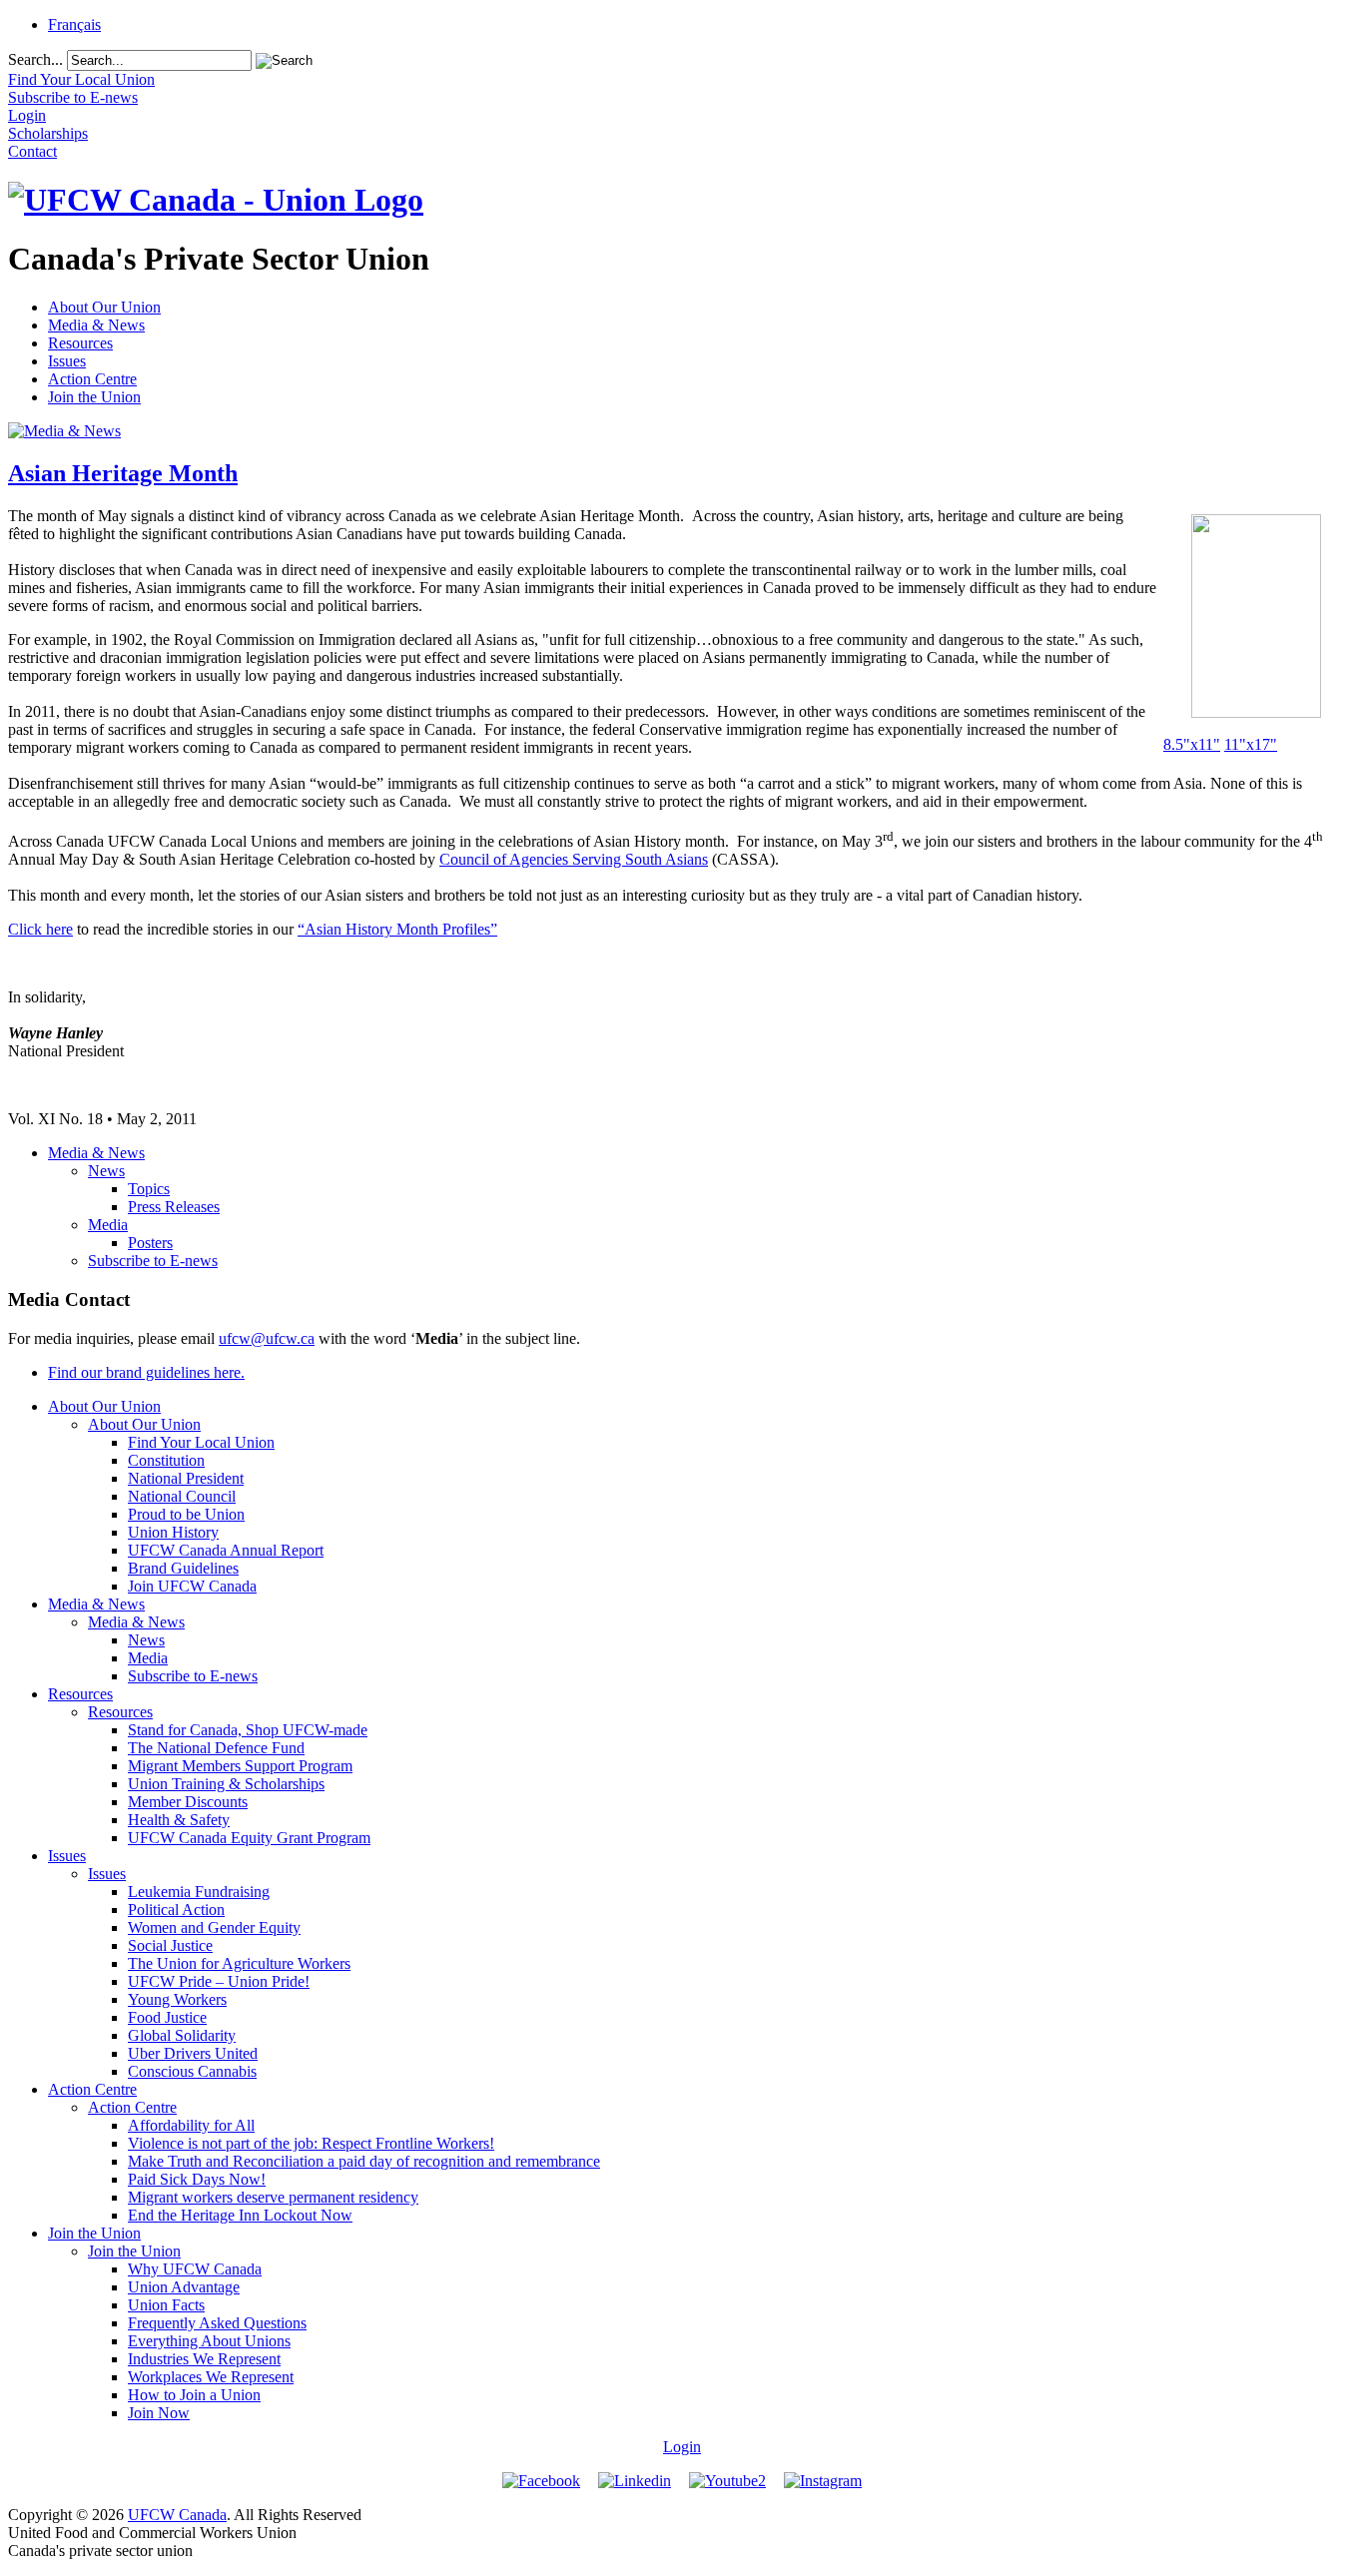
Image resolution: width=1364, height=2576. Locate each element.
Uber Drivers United (193, 2053)
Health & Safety (179, 1820)
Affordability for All (191, 2125)
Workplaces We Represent (211, 2377)
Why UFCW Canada (195, 2269)
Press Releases (174, 1207)
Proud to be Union (186, 1514)
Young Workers (177, 1999)
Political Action (176, 1910)
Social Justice (170, 1945)
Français (74, 24)
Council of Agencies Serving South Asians (574, 859)
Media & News (96, 325)
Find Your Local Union (201, 1442)
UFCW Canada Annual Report (226, 1550)
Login (682, 2447)
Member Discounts (188, 1802)
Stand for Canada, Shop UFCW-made (248, 1730)
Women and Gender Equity (214, 1928)
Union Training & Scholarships (226, 1784)
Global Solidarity (182, 2035)
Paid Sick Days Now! (197, 2179)
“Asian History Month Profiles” (397, 929)
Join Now (159, 2413)
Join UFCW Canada (192, 1586)
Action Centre (92, 379)
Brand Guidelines (183, 1568)
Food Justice (167, 2017)
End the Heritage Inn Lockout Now (240, 2215)
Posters (150, 1243)
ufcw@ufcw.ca (267, 1338)
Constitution (166, 1460)
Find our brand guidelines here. (146, 1372)
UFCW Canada (177, 2515)
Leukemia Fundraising (199, 1892)
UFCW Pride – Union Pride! (219, 1981)
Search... (35, 59)
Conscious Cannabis (192, 2071)
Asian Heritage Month (123, 473)
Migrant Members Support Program (240, 1766)
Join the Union (94, 397)
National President (186, 1478)
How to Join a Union (194, 2395)
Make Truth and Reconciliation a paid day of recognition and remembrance (364, 2161)
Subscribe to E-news (153, 1261)
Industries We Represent (204, 2359)
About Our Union (104, 307)
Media (108, 1225)
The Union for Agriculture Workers (239, 1963)
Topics (149, 1189)
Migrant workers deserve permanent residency (273, 2197)
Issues (67, 361)
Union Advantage (184, 2287)
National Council (182, 1496)
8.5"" (1192, 744)
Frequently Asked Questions (217, 2323)
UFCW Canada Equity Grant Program (249, 1838)
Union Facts (166, 2305)
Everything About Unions (209, 2341)
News (106, 1171)
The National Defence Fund (216, 1748)
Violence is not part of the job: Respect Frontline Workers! (311, 2143)
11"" (1251, 744)
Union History (173, 1532)
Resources (80, 343)
